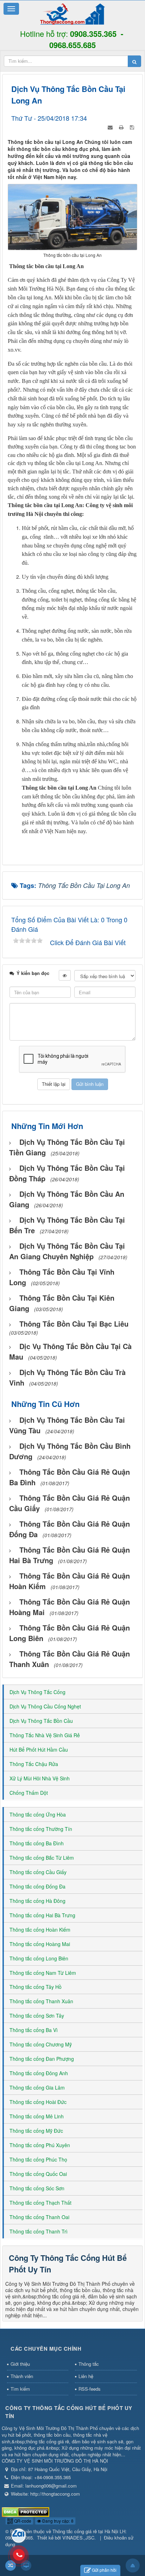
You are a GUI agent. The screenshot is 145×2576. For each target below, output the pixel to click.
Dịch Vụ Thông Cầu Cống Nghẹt (45, 1706)
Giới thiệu (20, 2364)
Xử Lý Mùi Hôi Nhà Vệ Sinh (40, 1778)
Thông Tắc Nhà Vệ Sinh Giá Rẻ (45, 1735)
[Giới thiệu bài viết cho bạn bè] (111, 126)
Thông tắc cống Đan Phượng (42, 2059)
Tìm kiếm (20, 2389)
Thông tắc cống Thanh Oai (39, 2217)
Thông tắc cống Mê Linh (37, 2116)
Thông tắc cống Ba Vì (34, 2030)
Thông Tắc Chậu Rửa (34, 1764)
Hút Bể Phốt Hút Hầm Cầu (39, 1750)
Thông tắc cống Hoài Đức (38, 2102)
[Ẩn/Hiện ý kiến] (65, 975)
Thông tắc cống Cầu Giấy (38, 1872)
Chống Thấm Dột (29, 1793)
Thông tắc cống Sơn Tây (37, 2016)
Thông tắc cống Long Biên (39, 1958)
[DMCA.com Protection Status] (26, 2511)
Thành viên (22, 2376)
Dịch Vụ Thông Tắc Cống (37, 1692)
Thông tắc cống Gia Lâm (37, 2087)
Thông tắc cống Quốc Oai (38, 2174)
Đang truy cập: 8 (57, 2521)
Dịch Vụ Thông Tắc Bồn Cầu (41, 1721)
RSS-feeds (90, 2389)
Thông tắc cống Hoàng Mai (40, 1944)
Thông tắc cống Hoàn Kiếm (40, 1930)
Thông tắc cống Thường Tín (41, 1829)
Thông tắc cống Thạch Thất (40, 2203)
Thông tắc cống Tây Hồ (36, 1987)
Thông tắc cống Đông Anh (39, 2073)
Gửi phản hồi (104, 2570)
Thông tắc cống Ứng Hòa (38, 1814)
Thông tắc (89, 2364)
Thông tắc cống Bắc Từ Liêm (42, 1858)
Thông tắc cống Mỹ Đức (36, 2131)
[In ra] (122, 126)
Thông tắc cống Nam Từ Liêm (43, 1973)
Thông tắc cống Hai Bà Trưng (42, 1915)
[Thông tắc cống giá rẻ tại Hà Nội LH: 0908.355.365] (72, 13)
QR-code (22, 2521)
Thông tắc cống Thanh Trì (39, 2231)
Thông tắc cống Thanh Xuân (41, 2001)
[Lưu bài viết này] (133, 126)
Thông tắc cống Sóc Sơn (37, 2188)
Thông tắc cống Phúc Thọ (38, 2159)
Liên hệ (86, 2376)
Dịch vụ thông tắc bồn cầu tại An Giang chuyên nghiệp (67, 1251)
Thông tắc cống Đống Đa (37, 1886)
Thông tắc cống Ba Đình (37, 1843)
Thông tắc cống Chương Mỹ (41, 2044)
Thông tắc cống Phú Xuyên (40, 2145)
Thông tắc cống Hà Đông (37, 1901)
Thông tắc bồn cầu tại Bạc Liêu (74, 1324)
